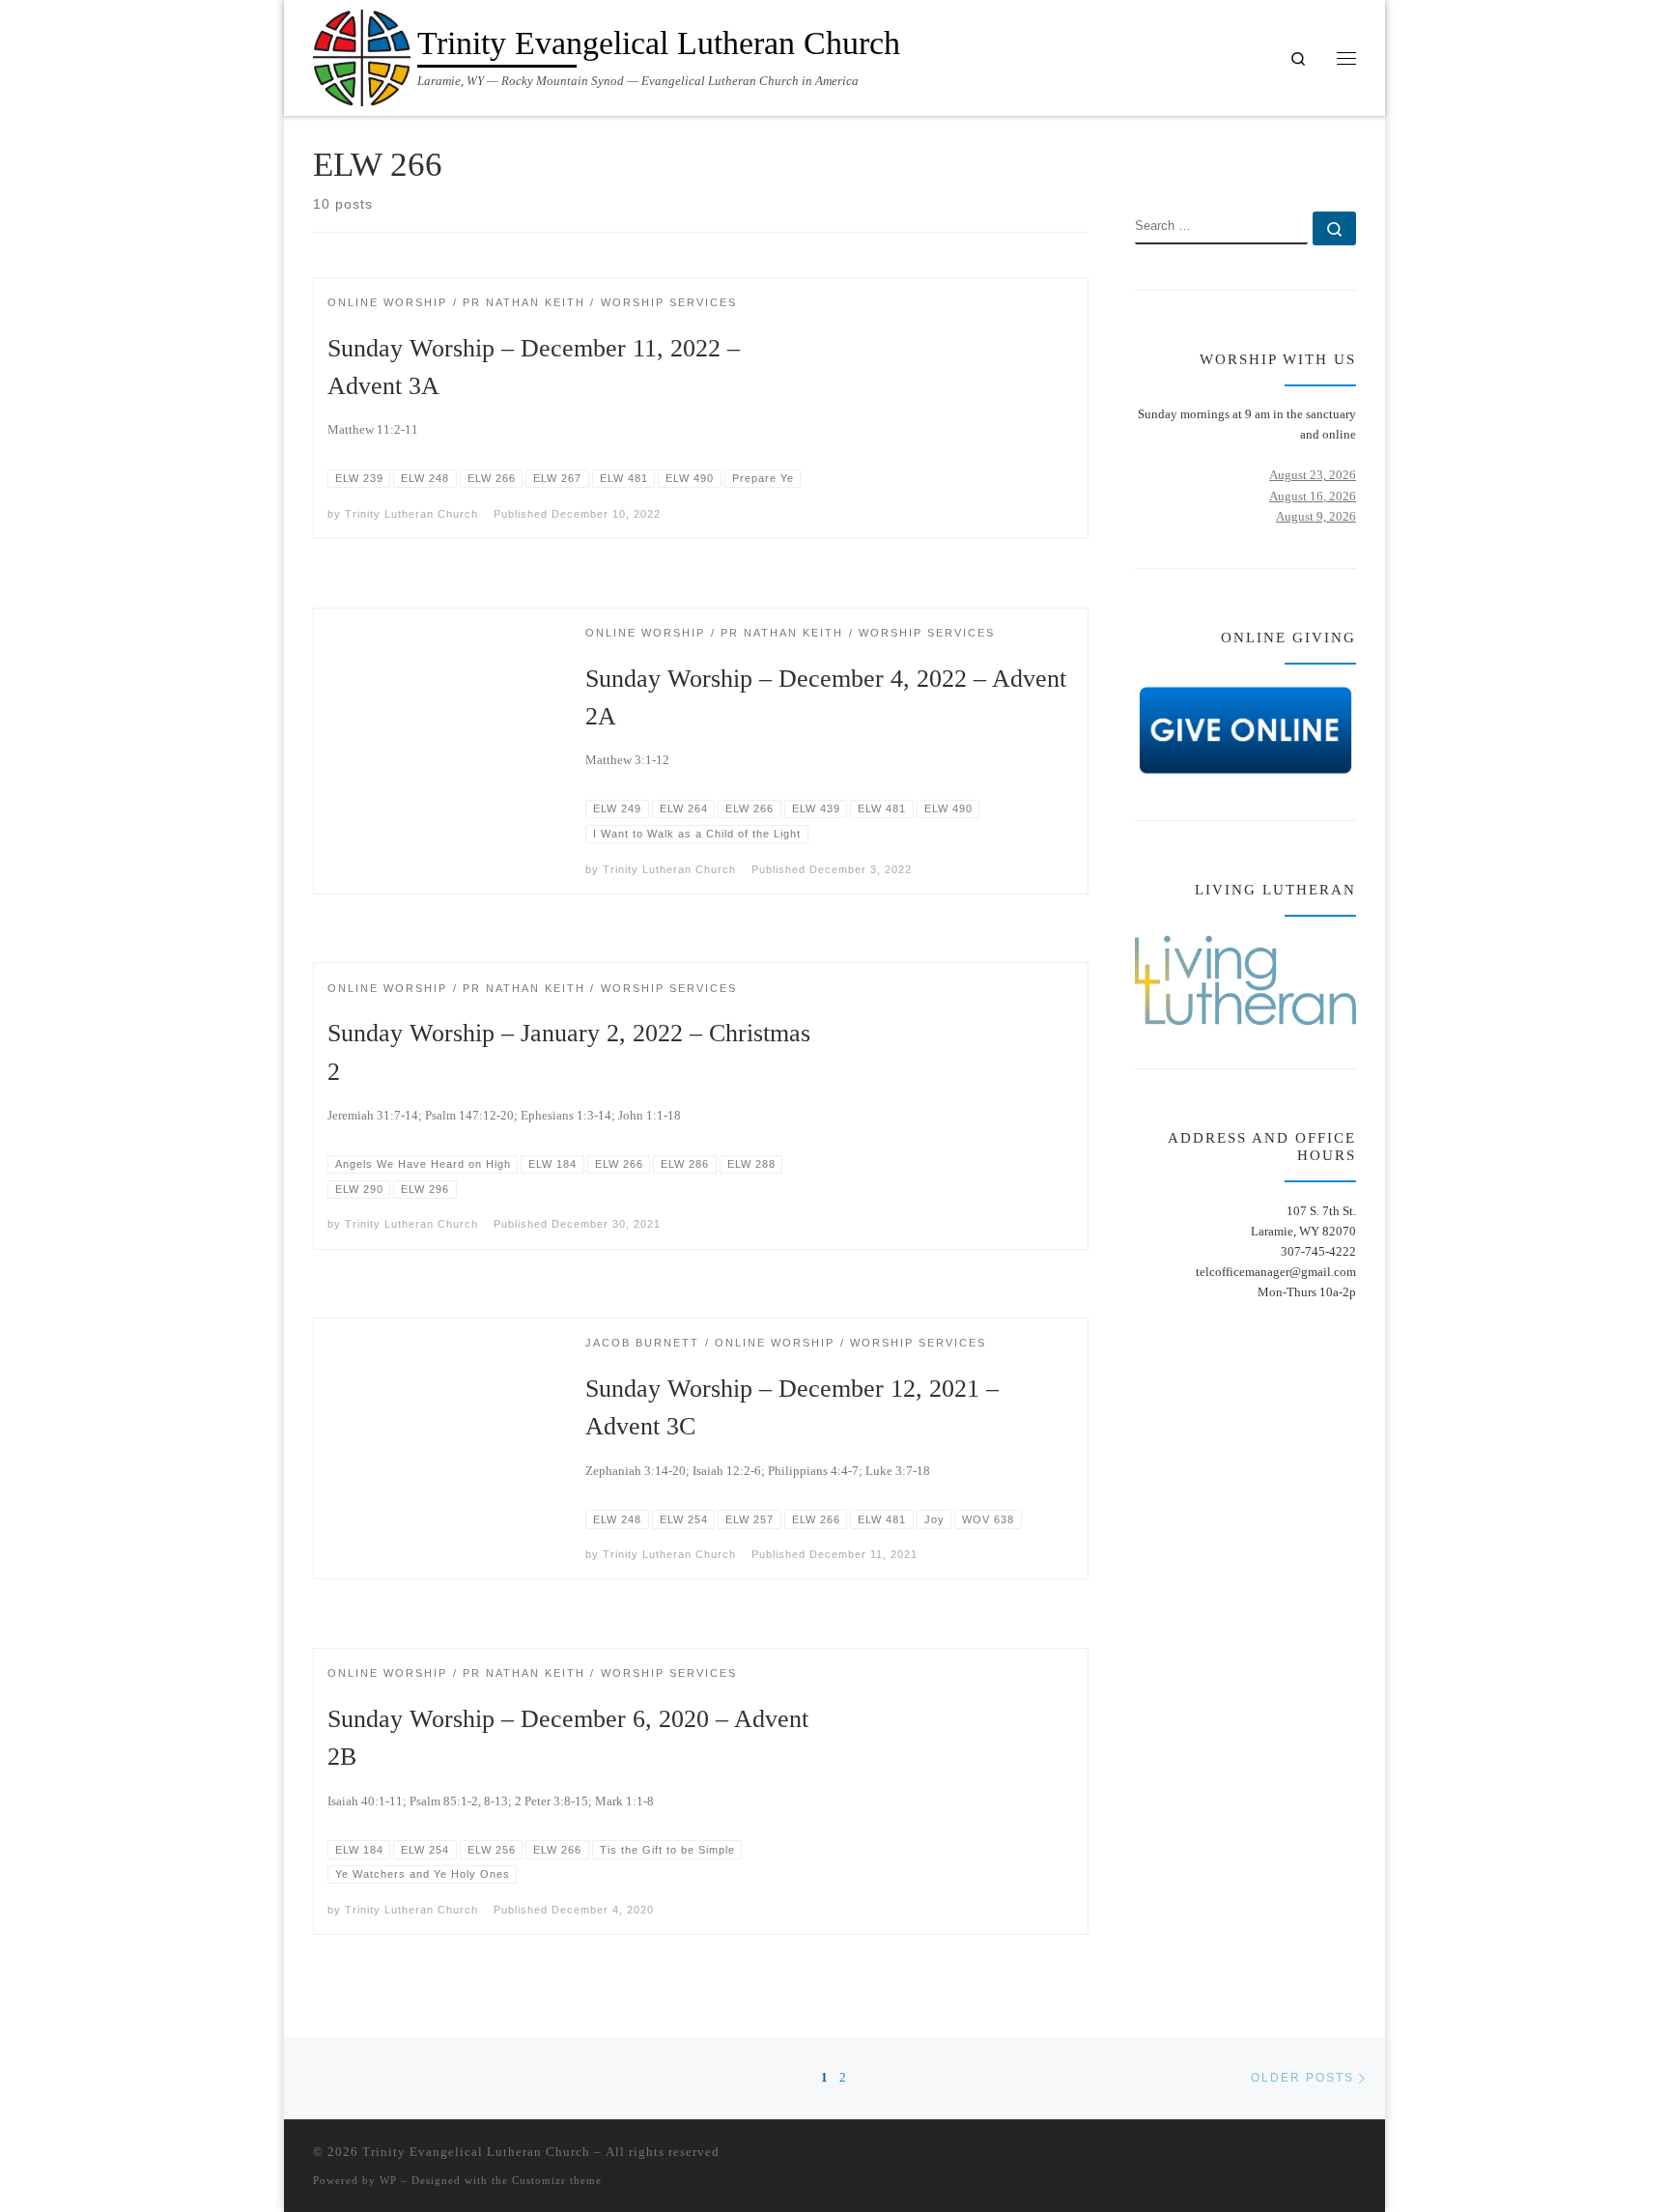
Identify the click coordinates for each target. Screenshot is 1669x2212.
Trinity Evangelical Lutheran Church (476, 2152)
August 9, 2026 (1316, 516)
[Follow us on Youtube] (1350, 156)
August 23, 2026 (1313, 475)
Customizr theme (557, 2180)
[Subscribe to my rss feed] (1292, 156)
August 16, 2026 (1313, 496)
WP (388, 2180)
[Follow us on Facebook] (1321, 156)
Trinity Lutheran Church (411, 514)
